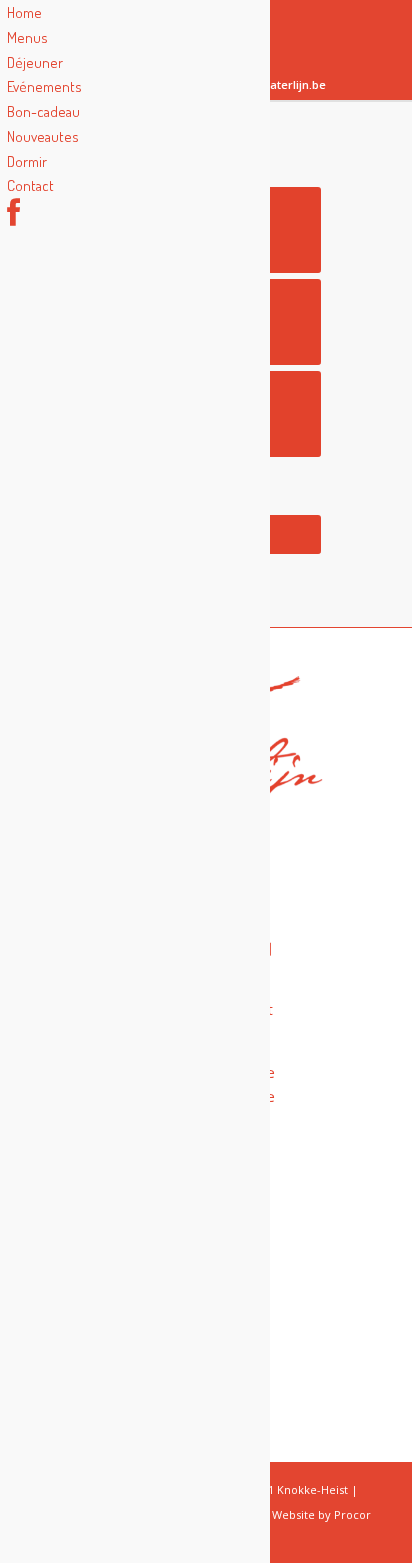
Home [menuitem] (24, 12)
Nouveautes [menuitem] (43, 136)
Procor (352, 1514)
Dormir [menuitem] (27, 161)
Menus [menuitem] (27, 37)
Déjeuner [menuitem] (35, 62)
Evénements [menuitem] (44, 86)
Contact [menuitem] (30, 185)
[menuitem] (13, 218)
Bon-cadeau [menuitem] (43, 111)
